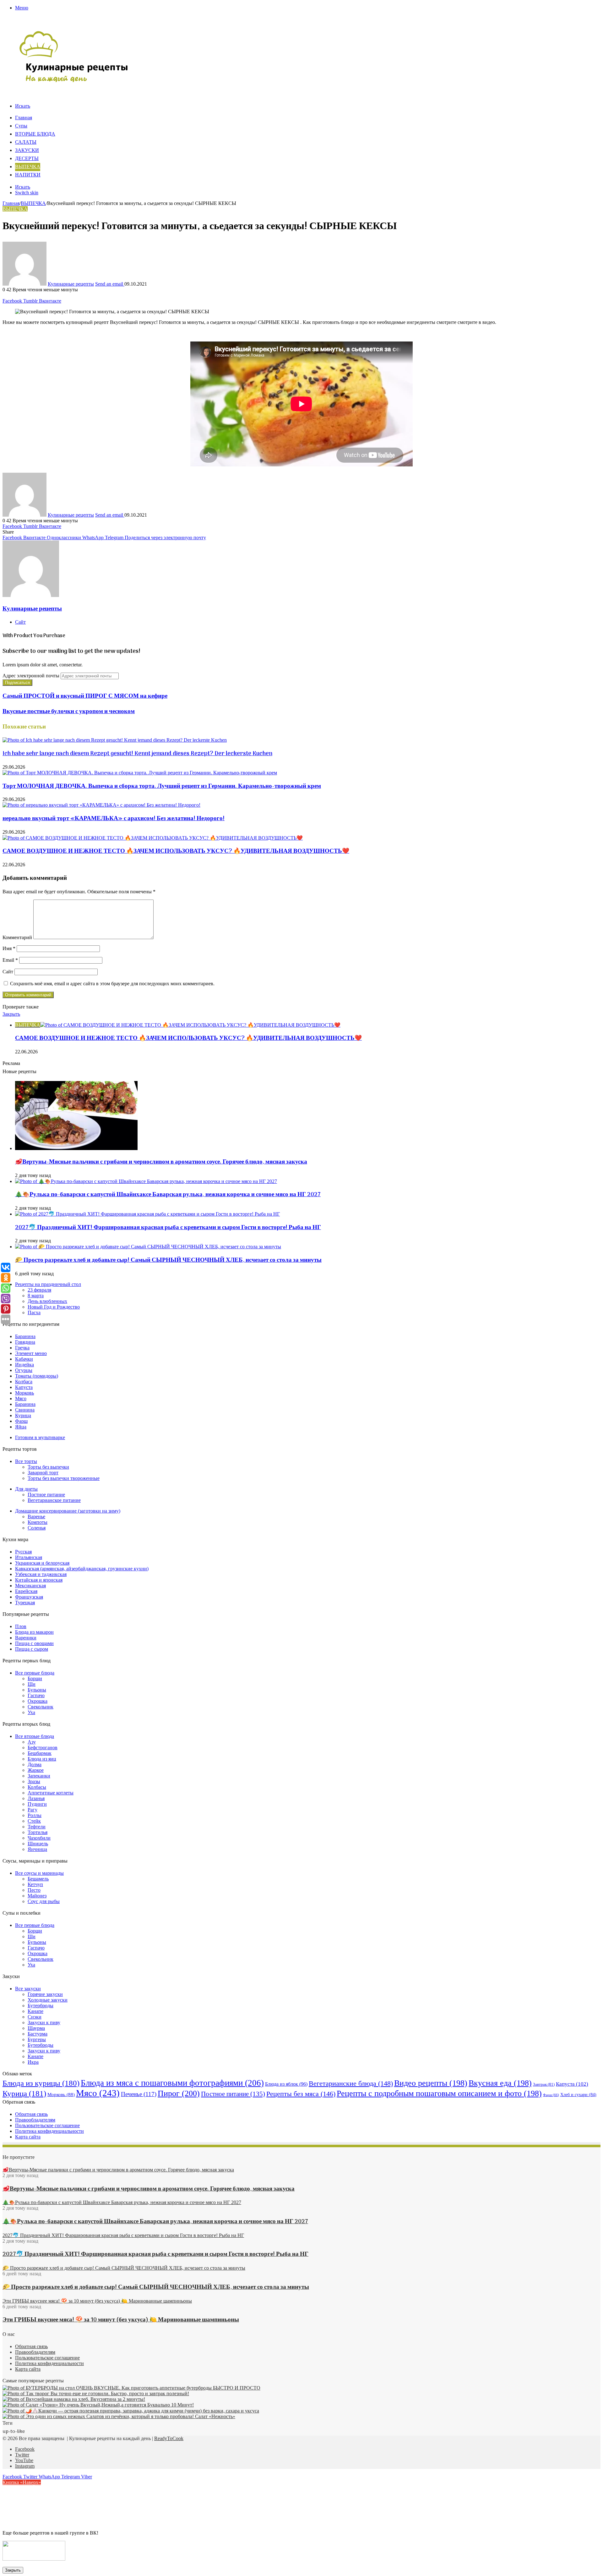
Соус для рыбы (44, 1901)
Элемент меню (31, 1353)
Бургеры (37, 2039)
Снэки (35, 2017)
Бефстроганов (43, 1748)
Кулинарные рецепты (71, 284)
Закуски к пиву (44, 2022)
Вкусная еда (500, 2083)
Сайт (8, 972)
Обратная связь (31, 2114)
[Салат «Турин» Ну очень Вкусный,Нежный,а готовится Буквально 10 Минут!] (98, 2405)
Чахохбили (39, 1838)
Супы (21, 126)
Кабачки (24, 1359)
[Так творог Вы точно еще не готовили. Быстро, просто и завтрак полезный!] (96, 2393)
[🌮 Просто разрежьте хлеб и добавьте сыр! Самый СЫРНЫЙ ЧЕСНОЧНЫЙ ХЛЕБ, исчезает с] (148, 1247)
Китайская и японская (39, 1580)
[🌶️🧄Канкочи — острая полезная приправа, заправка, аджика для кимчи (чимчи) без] (131, 2411)
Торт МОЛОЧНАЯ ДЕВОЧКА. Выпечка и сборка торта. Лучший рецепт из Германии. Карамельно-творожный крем (162, 786)
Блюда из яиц (42, 1759)
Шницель (38, 1844)
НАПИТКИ (28, 175)
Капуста (24, 1387)
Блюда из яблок (286, 2084)
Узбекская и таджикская (41, 1574)
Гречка (22, 1348)
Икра (33, 2062)
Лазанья (36, 1798)
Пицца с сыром (32, 1649)
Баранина (25, 1336)
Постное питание (46, 1495)
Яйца (21, 1427)
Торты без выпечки (48, 1467)
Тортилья (38, 1832)
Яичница (37, 1849)
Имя (9, 948)
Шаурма (36, 2028)
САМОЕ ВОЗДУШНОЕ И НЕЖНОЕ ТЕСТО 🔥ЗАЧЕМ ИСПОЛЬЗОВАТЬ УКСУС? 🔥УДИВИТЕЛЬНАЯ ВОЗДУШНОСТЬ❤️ (176, 851)
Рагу (33, 1810)
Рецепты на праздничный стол (48, 1284)
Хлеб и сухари (578, 2095)
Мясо (21, 1398)
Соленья (37, 1528)
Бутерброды (41, 2006)
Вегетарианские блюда (351, 2083)
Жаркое (36, 1770)
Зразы (34, 1781)
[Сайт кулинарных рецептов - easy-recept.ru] (74, 81)
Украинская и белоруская (42, 1563)
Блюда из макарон (34, 1632)
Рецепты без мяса (301, 2094)
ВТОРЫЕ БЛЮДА (35, 134)
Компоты (38, 1522)
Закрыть (13, 2570)
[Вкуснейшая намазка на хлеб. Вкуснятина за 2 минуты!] (74, 2399)
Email (10, 960)
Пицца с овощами (34, 1643)
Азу (32, 1742)
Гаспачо (36, 1695)
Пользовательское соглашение (47, 2125)
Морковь (24, 1393)
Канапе (35, 2011)
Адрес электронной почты (31, 676)
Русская (23, 1552)
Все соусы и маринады (39, 1873)
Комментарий (17, 937)
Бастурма (38, 2034)
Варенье (36, 1517)
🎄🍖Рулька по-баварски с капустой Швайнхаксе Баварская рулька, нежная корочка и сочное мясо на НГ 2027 (168, 1195)
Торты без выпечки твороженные (64, 1478)
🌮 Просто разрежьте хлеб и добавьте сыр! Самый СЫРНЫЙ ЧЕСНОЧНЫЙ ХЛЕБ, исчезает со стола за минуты (168, 1260)
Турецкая (25, 1603)
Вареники (26, 1638)
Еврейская (26, 1591)
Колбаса (24, 1382)
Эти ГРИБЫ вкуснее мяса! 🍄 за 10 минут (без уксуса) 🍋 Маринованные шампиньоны (121, 2320)
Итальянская (29, 1557)
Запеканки (39, 1776)
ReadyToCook (169, 2438)
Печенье (139, 2094)
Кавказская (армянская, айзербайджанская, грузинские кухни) (82, 1569)
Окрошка (38, 1701)
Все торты (26, 1461)
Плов (21, 1626)
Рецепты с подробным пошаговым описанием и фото (439, 2093)
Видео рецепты (431, 2083)
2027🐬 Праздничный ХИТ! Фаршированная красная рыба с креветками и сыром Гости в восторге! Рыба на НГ (168, 1228)
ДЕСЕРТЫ (27, 159)
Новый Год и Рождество (54, 1307)
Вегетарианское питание (54, 1500)
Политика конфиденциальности (49, 2131)
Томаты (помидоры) (37, 1376)
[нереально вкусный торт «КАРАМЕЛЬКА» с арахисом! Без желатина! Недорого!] (101, 805)
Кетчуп (35, 1884)
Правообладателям (35, 2120)
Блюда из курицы (41, 2083)
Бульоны (37, 1690)
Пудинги (37, 1804)
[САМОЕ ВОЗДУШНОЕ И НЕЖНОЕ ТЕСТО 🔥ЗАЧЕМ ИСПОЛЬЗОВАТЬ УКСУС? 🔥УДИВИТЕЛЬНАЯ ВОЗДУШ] (153, 838)
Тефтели (37, 1827)
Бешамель (38, 1879)
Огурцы (24, 1370)
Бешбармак (40, 1753)
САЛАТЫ (26, 143)
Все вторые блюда (35, 1736)
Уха (31, 1712)
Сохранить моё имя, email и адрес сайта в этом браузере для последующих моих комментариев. (112, 984)
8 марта (36, 1296)
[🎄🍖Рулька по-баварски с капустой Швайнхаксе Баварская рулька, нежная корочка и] (146, 1181)
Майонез (37, 1896)
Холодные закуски (48, 2000)
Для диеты (26, 1489)
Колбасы (37, 1787)
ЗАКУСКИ (27, 151)
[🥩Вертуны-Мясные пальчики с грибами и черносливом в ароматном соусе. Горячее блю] (76, 1148)
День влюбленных (47, 1301)
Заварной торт (43, 1473)
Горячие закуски (45, 1994)
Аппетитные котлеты (51, 1793)
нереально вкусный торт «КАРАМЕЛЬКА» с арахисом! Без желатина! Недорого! (114, 819)
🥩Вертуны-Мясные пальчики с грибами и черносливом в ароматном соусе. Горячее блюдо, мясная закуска (161, 1162)
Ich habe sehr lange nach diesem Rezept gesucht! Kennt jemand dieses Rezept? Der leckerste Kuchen (137, 754)
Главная (24, 118)
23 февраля (39, 1290)
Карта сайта (28, 2137)
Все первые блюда (35, 1673)
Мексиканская (30, 1586)
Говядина (25, 1342)
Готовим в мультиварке (40, 1437)
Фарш (21, 1421)
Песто (34, 1890)
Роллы (35, 1815)
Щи (32, 1684)
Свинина (25, 1410)
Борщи (35, 1678)
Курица (23, 1415)
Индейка (24, 1365)
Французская (29, 1597)
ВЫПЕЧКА (28, 167)
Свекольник (41, 1707)
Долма (35, 1764)
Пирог (179, 2093)
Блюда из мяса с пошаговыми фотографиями (172, 2083)
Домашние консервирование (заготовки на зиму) (68, 1511)
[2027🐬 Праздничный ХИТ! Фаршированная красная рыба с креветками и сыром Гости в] (147, 1214)
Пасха (34, 1312)
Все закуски (28, 1989)
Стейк (34, 1821)
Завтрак (544, 2084)
